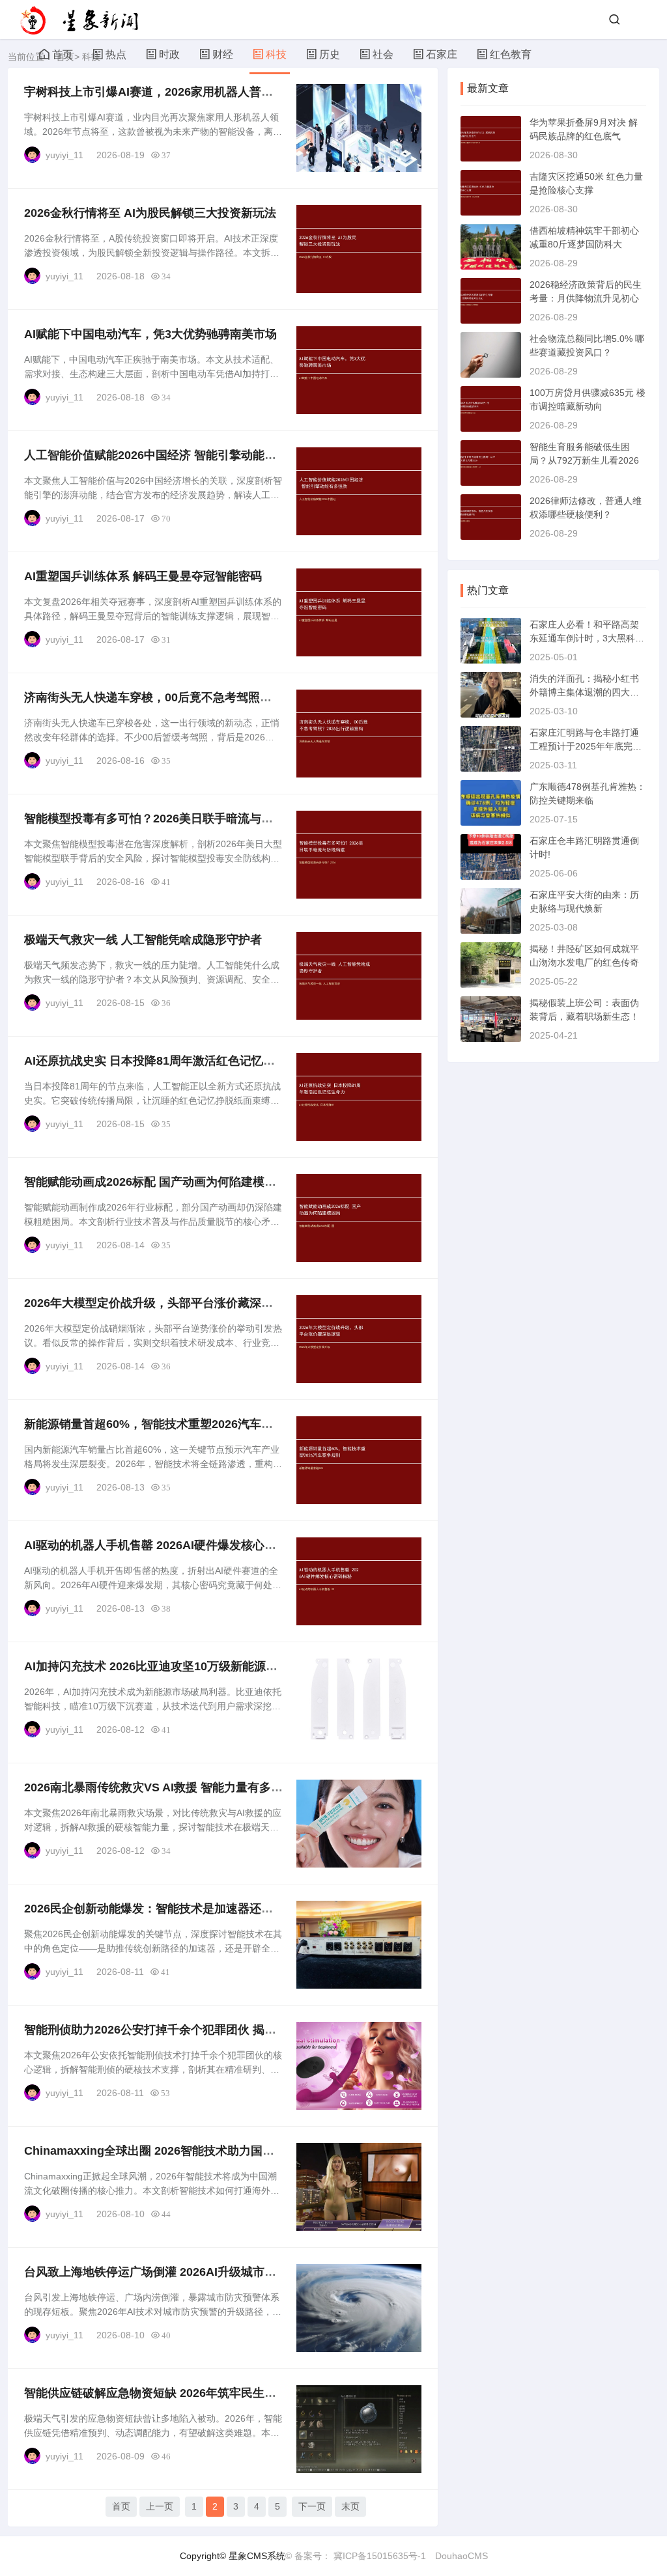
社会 (383, 54)
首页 (63, 54)
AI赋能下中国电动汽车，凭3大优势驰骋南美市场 (150, 334)
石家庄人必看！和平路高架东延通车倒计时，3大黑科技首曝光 (587, 638)
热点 (116, 54)
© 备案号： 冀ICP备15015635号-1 (356, 2556)
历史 (330, 54)
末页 (350, 2506)
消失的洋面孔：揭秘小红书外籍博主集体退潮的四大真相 (584, 692)
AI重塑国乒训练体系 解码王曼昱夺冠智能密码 (143, 576)
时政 (169, 54)
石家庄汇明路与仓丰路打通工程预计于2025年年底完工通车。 (586, 746)
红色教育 (511, 54)
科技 (276, 54)
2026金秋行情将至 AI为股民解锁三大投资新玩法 (150, 213)
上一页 (160, 2506)
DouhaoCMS (461, 2556)
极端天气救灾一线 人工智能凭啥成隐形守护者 (143, 940)
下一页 (312, 2506)
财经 (223, 54)
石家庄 (442, 54)
